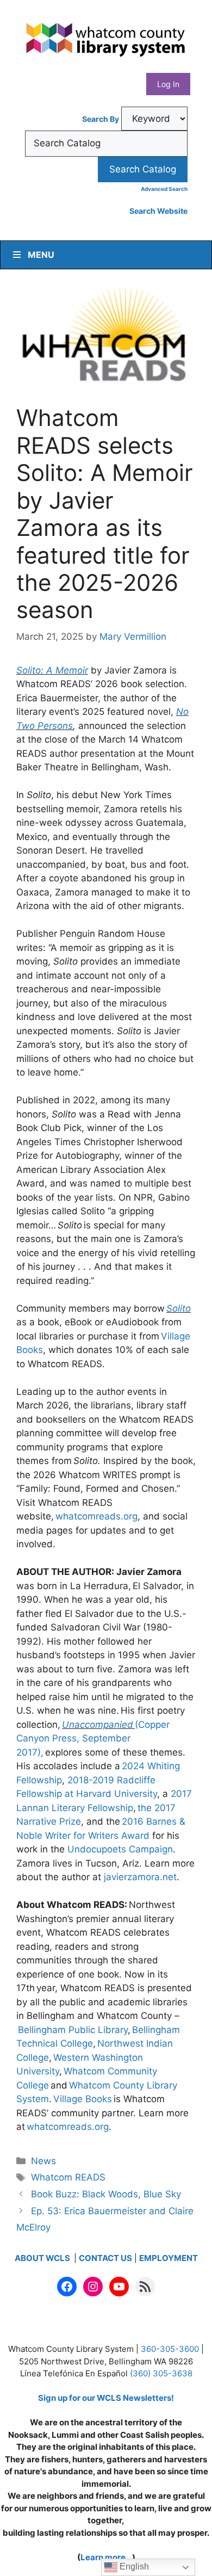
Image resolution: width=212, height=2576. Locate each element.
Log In (168, 84)
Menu (41, 255)
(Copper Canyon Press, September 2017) (93, 1738)
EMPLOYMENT (169, 2258)
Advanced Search (164, 189)
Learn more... (106, 2557)
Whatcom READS (68, 2177)
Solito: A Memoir (52, 670)
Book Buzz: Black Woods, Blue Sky (106, 2194)
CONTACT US (105, 2258)
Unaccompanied (98, 1725)
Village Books (83, 2099)
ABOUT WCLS (43, 2258)
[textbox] (106, 144)
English (133, 2566)
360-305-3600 (170, 2349)
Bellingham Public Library (73, 2030)
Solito (179, 1308)
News (43, 2161)
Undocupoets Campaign (120, 1849)
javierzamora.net (140, 1877)
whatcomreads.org (96, 1516)
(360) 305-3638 (161, 2373)
